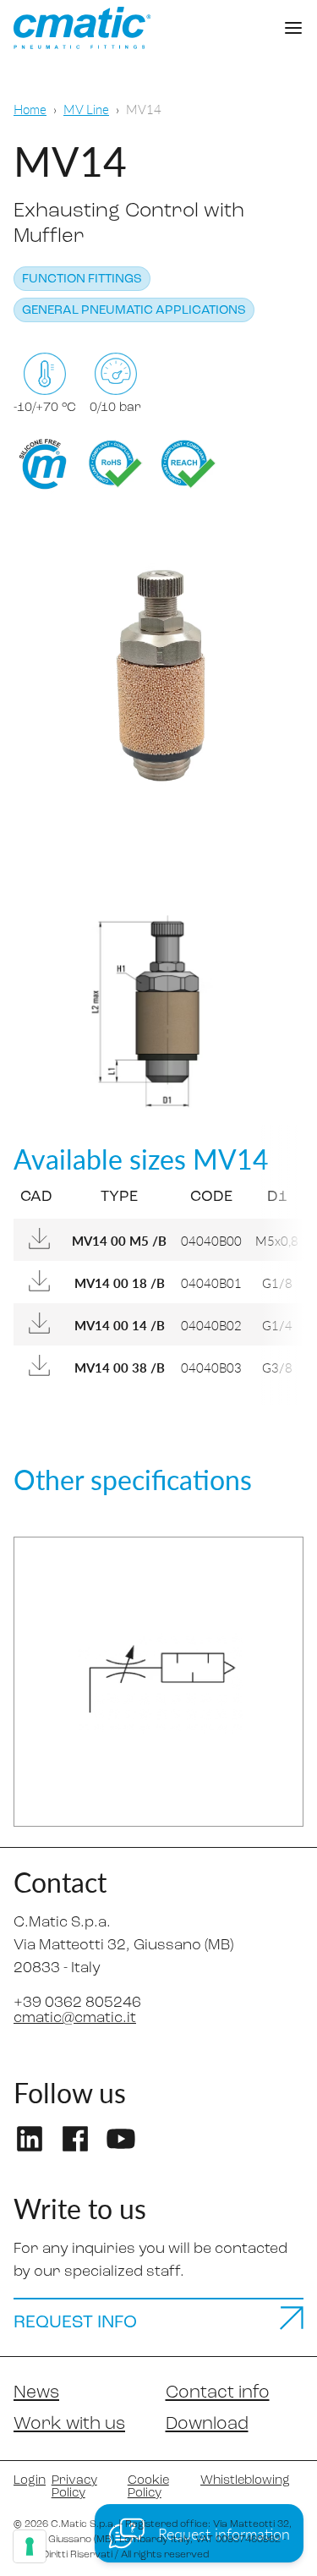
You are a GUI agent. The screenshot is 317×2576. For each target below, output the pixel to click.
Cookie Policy (148, 2487)
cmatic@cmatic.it (75, 2019)
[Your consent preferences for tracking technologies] (30, 2546)
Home (30, 109)
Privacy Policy (74, 2487)
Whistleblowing (245, 2481)
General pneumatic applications (134, 311)
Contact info (218, 2393)
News (36, 2393)
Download (207, 2424)
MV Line (86, 109)
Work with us (69, 2424)
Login (26, 2481)
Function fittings (82, 280)
